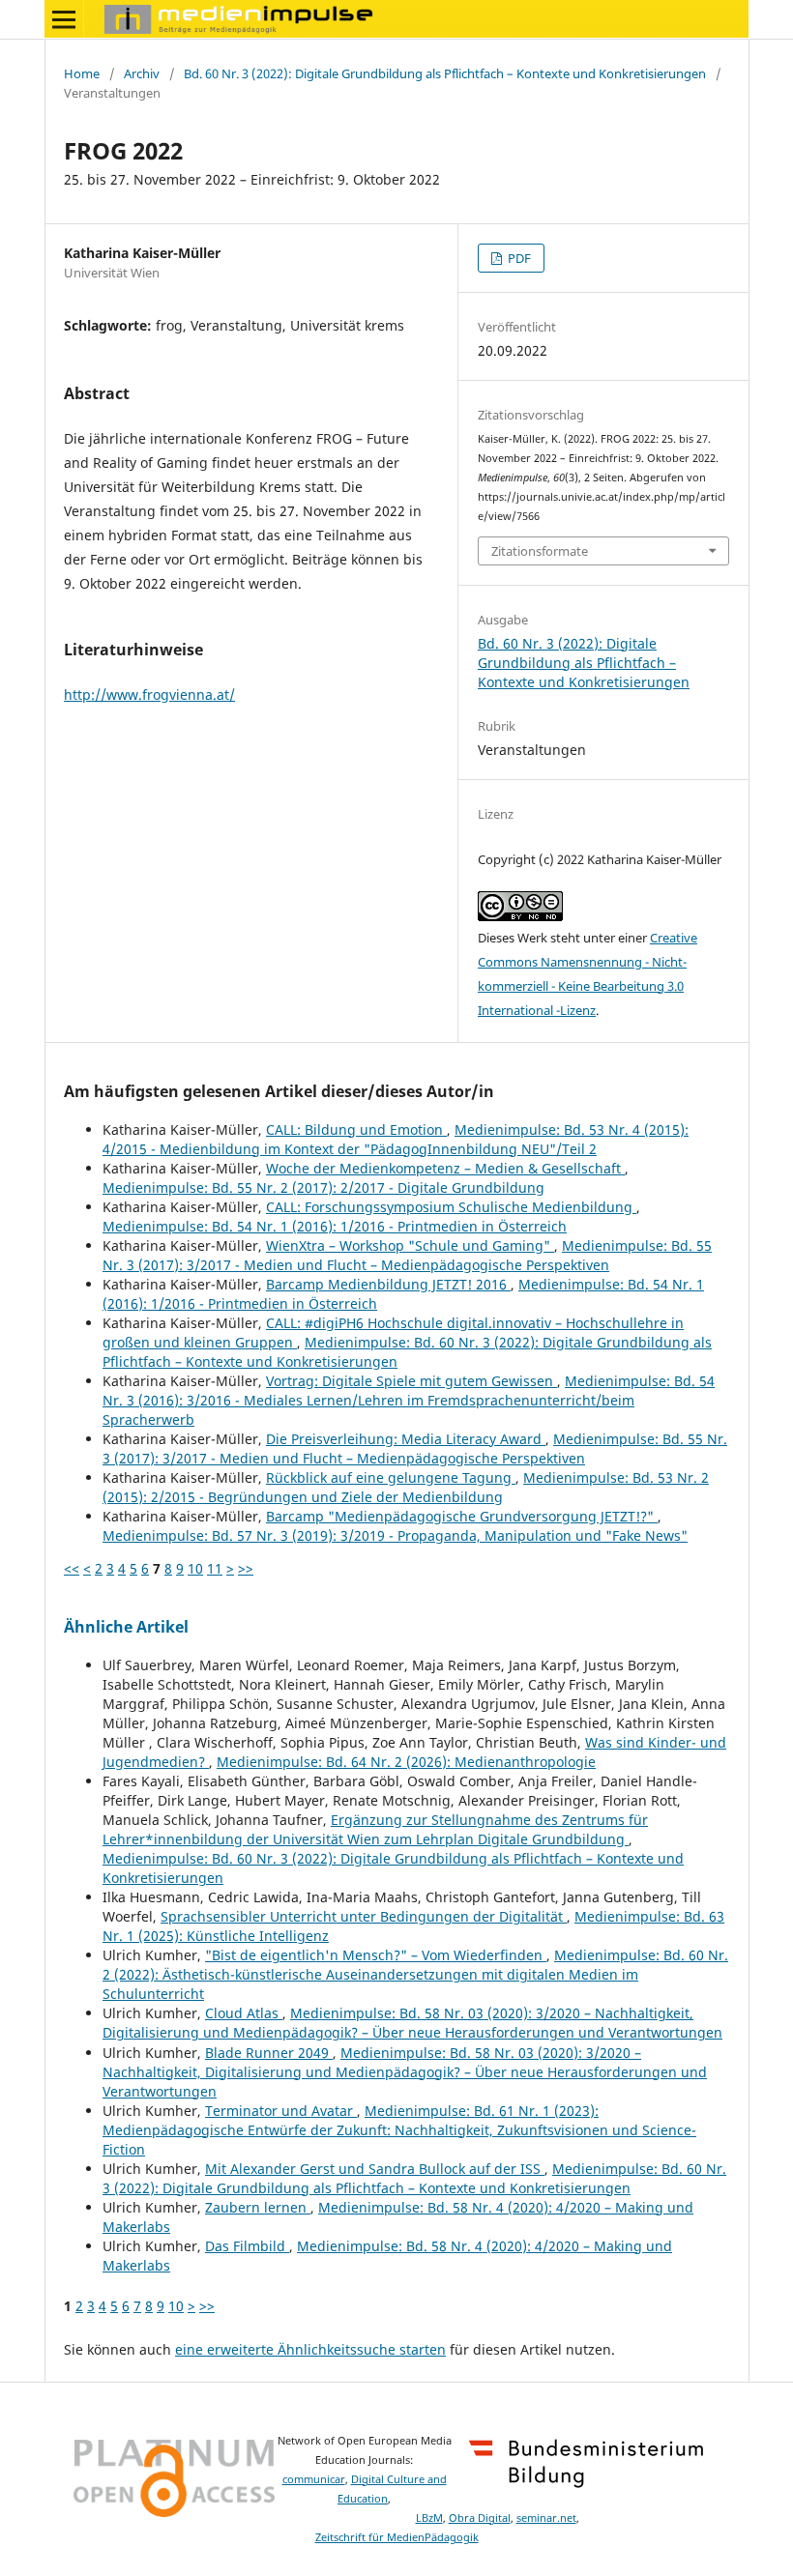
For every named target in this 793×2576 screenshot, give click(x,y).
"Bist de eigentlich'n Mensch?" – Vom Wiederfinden (376, 1955)
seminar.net (546, 2518)
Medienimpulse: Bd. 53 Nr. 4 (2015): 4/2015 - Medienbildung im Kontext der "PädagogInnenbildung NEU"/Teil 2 (396, 1139)
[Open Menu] (64, 19)
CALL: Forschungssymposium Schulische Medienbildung (451, 1207)
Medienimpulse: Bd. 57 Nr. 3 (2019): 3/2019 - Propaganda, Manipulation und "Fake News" (395, 1535)
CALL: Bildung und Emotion (356, 1129)
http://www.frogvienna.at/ (149, 695)
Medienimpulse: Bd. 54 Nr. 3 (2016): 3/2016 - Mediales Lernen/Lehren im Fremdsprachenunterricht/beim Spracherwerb (409, 1400)
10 (195, 1568)
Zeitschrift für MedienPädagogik (397, 2537)
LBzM (429, 2518)
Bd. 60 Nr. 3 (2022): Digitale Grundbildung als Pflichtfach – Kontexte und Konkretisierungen (445, 73)
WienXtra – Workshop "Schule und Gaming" (410, 1245)
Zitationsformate (540, 551)
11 (215, 1568)
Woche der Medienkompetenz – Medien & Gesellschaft (445, 1168)
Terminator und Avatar (281, 2111)
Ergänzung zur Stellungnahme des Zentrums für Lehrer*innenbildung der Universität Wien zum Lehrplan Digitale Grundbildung (375, 1829)
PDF (518, 258)
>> (246, 1568)
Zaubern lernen (258, 2207)
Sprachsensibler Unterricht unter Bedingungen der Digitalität (364, 1916)
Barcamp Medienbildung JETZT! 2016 (388, 1284)
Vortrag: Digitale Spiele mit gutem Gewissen (411, 1381)
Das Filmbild (247, 2246)
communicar (314, 2479)
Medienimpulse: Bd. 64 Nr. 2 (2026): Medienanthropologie (406, 1762)
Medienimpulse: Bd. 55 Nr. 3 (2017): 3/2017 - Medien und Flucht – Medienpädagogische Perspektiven (407, 1255)
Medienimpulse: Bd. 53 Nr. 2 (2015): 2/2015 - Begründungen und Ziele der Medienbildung (406, 1487)
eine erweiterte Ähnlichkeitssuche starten (310, 2349)
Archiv (142, 73)
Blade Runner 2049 (269, 2053)
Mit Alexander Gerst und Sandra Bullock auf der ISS (375, 2169)
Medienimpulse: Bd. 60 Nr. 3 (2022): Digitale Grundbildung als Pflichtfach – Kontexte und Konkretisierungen (414, 2178)
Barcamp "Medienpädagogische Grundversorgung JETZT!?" (462, 1516)
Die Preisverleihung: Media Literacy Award (406, 1439)
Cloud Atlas (244, 2013)
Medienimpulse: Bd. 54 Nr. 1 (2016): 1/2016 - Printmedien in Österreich (335, 1226)
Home (82, 73)
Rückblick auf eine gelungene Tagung (391, 1477)
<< (72, 1568)
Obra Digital (480, 2518)
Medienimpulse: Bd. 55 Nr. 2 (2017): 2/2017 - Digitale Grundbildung (323, 1187)
